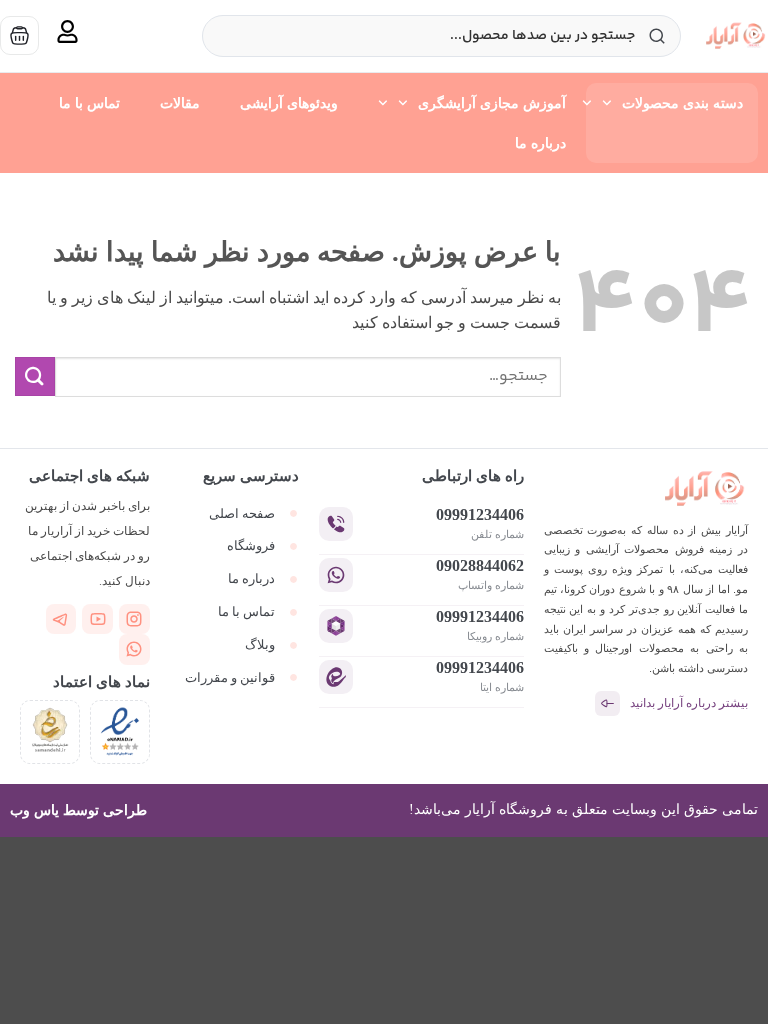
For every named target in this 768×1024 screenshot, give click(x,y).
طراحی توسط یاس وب (78, 810)
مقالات (180, 103)
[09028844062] (336, 575)
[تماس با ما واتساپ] (134, 649)
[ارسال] (35, 376)
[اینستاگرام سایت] (134, 619)
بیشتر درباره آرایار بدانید (689, 703)
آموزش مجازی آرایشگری (492, 103)
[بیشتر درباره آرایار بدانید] (607, 703)
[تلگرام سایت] (61, 619)
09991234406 (480, 514)
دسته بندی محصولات (682, 103)
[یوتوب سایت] (97, 619)
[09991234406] (336, 524)
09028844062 (480, 565)
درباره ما (540, 143)
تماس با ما (89, 103)
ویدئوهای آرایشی (289, 103)
